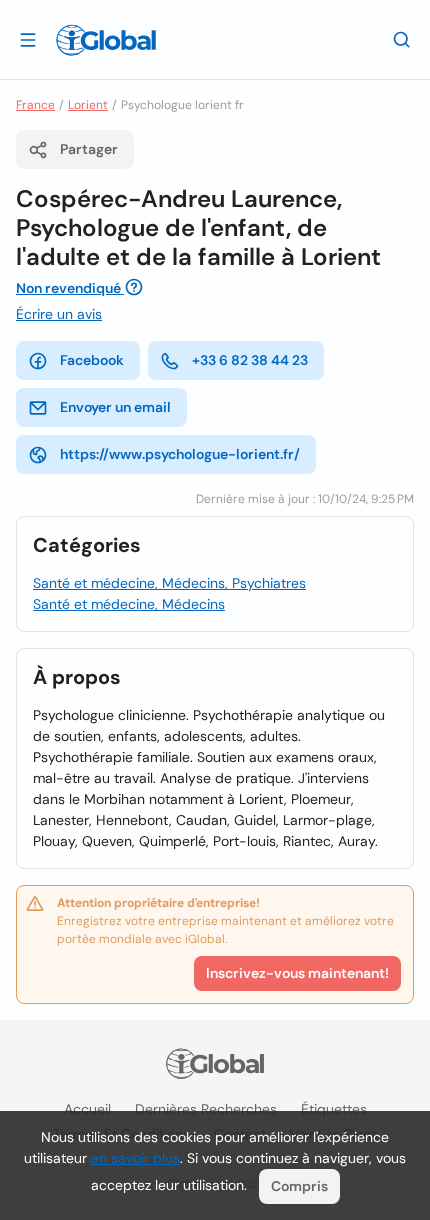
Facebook (92, 360)
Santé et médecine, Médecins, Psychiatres (169, 583)
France (35, 105)
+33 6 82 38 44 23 (250, 360)
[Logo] (106, 40)
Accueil (87, 1109)
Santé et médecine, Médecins (129, 604)
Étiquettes (334, 1109)
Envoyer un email (115, 407)
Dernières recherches (206, 1109)
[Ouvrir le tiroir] (28, 39)
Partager (89, 149)
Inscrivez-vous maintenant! (297, 973)
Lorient (88, 105)
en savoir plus (135, 1158)
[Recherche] (402, 39)
